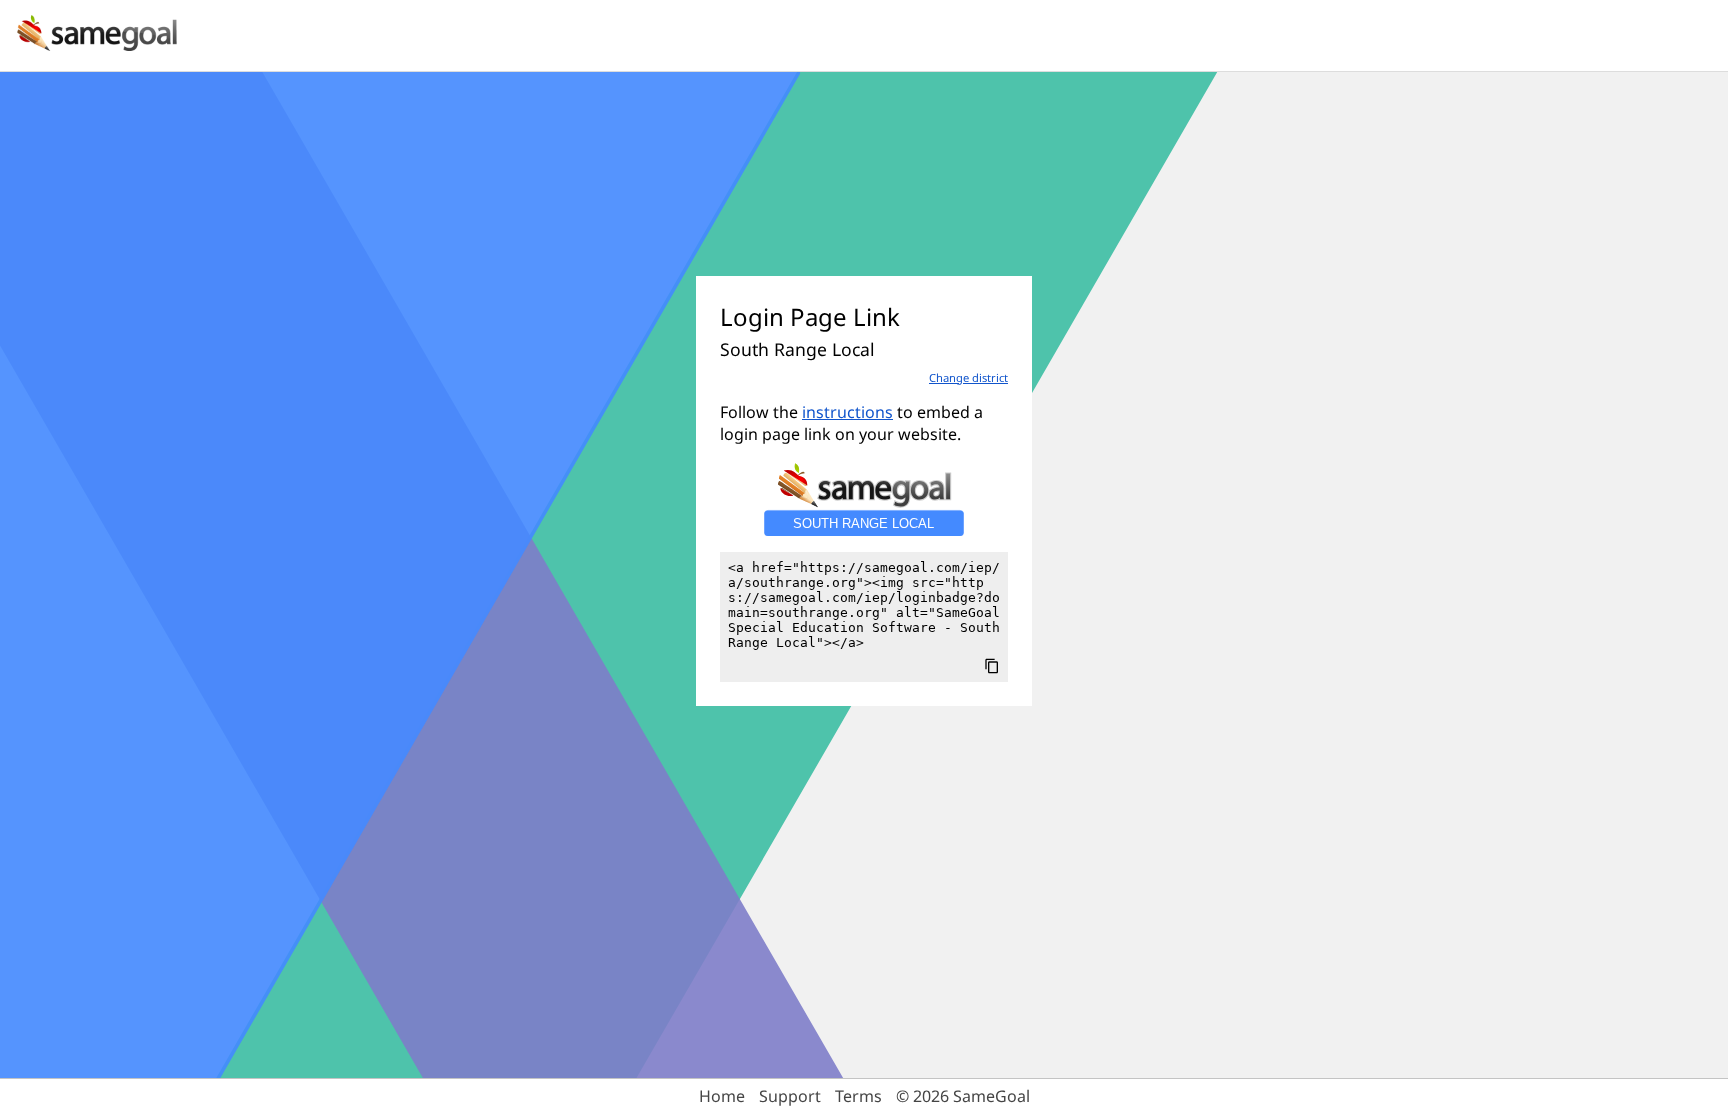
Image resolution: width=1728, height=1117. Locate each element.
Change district (968, 377)
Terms (858, 1096)
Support (790, 1096)
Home (722, 1096)
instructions (847, 412)
